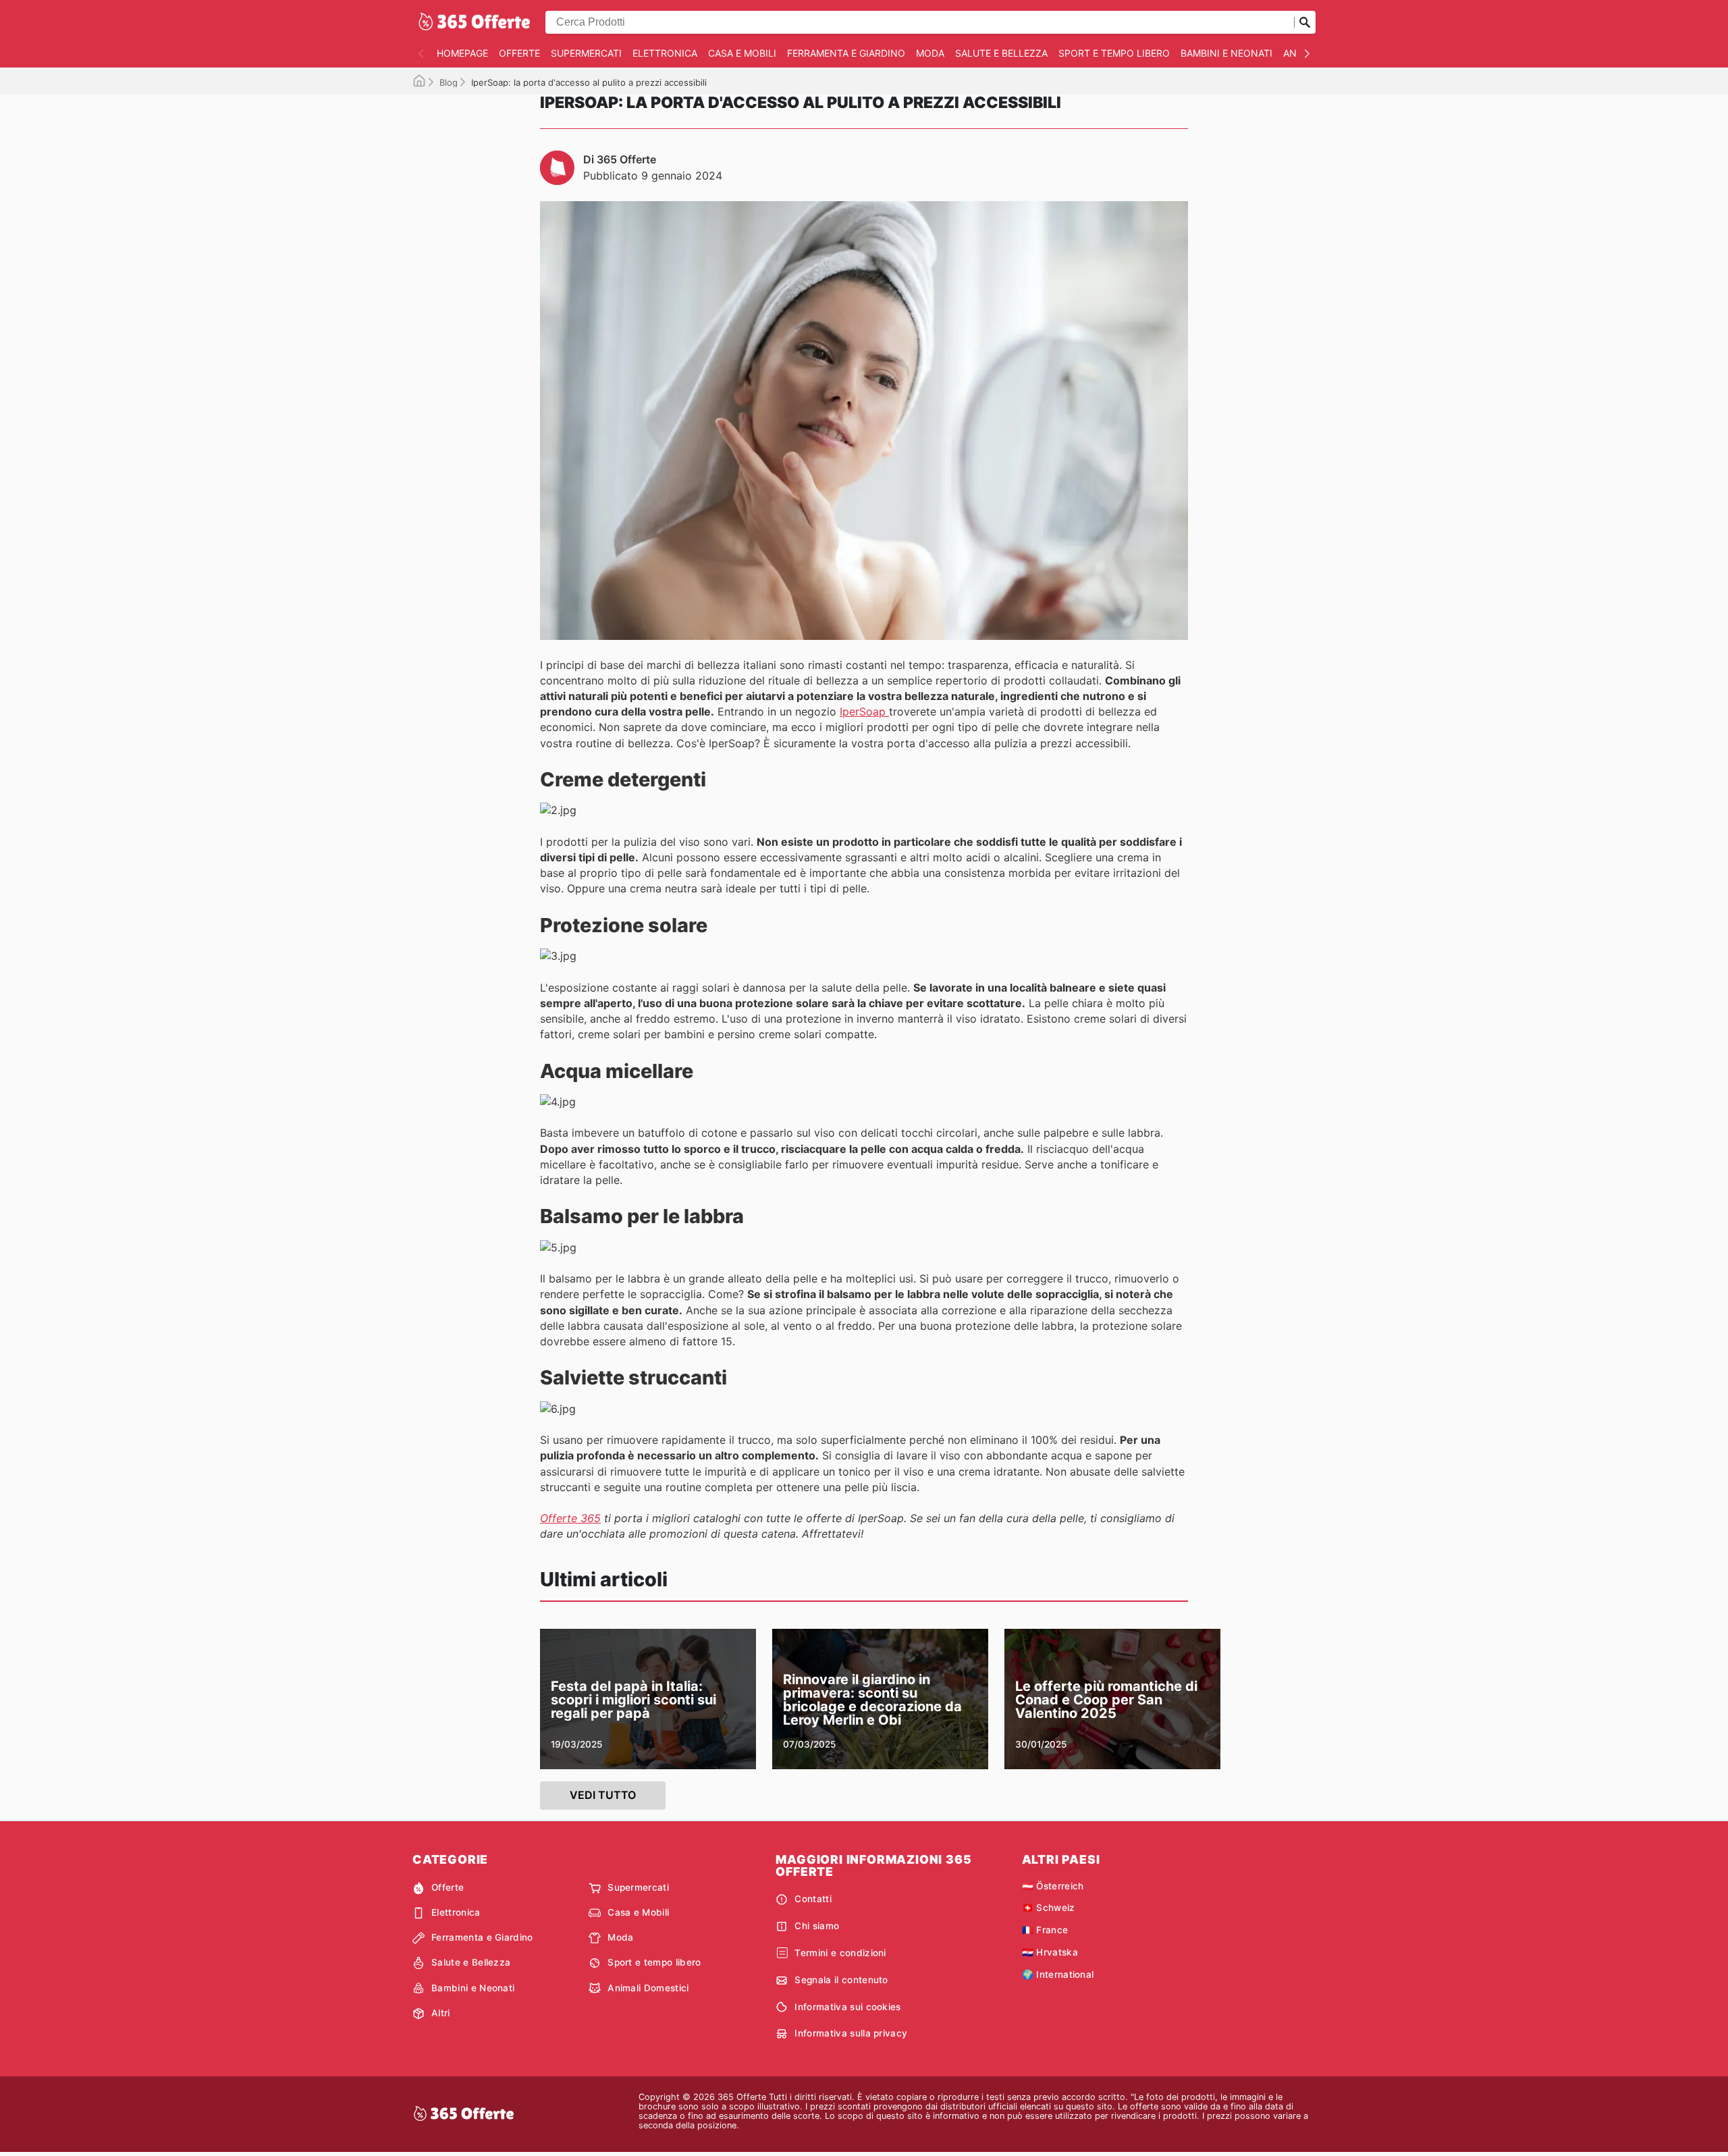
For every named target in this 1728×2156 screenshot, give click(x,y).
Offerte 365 (570, 1518)
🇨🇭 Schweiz (1049, 1908)
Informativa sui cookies (847, 2007)
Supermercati (586, 53)
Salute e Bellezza (1001, 53)
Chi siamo (817, 1926)
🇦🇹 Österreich (1053, 1886)
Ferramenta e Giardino (846, 53)
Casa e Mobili (742, 53)
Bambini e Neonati (1226, 53)
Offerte (519, 53)
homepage (462, 53)
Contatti (813, 1899)
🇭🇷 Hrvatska (1050, 1952)
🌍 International (1058, 1974)
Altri (441, 2013)
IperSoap (864, 711)
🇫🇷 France (1045, 1930)
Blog (449, 82)
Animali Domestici (648, 1988)
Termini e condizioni (840, 1953)
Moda (930, 53)
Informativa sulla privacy (851, 2033)
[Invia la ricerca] (1305, 22)
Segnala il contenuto (841, 1980)
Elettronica (665, 53)
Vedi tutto (603, 1795)
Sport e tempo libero (1114, 53)
